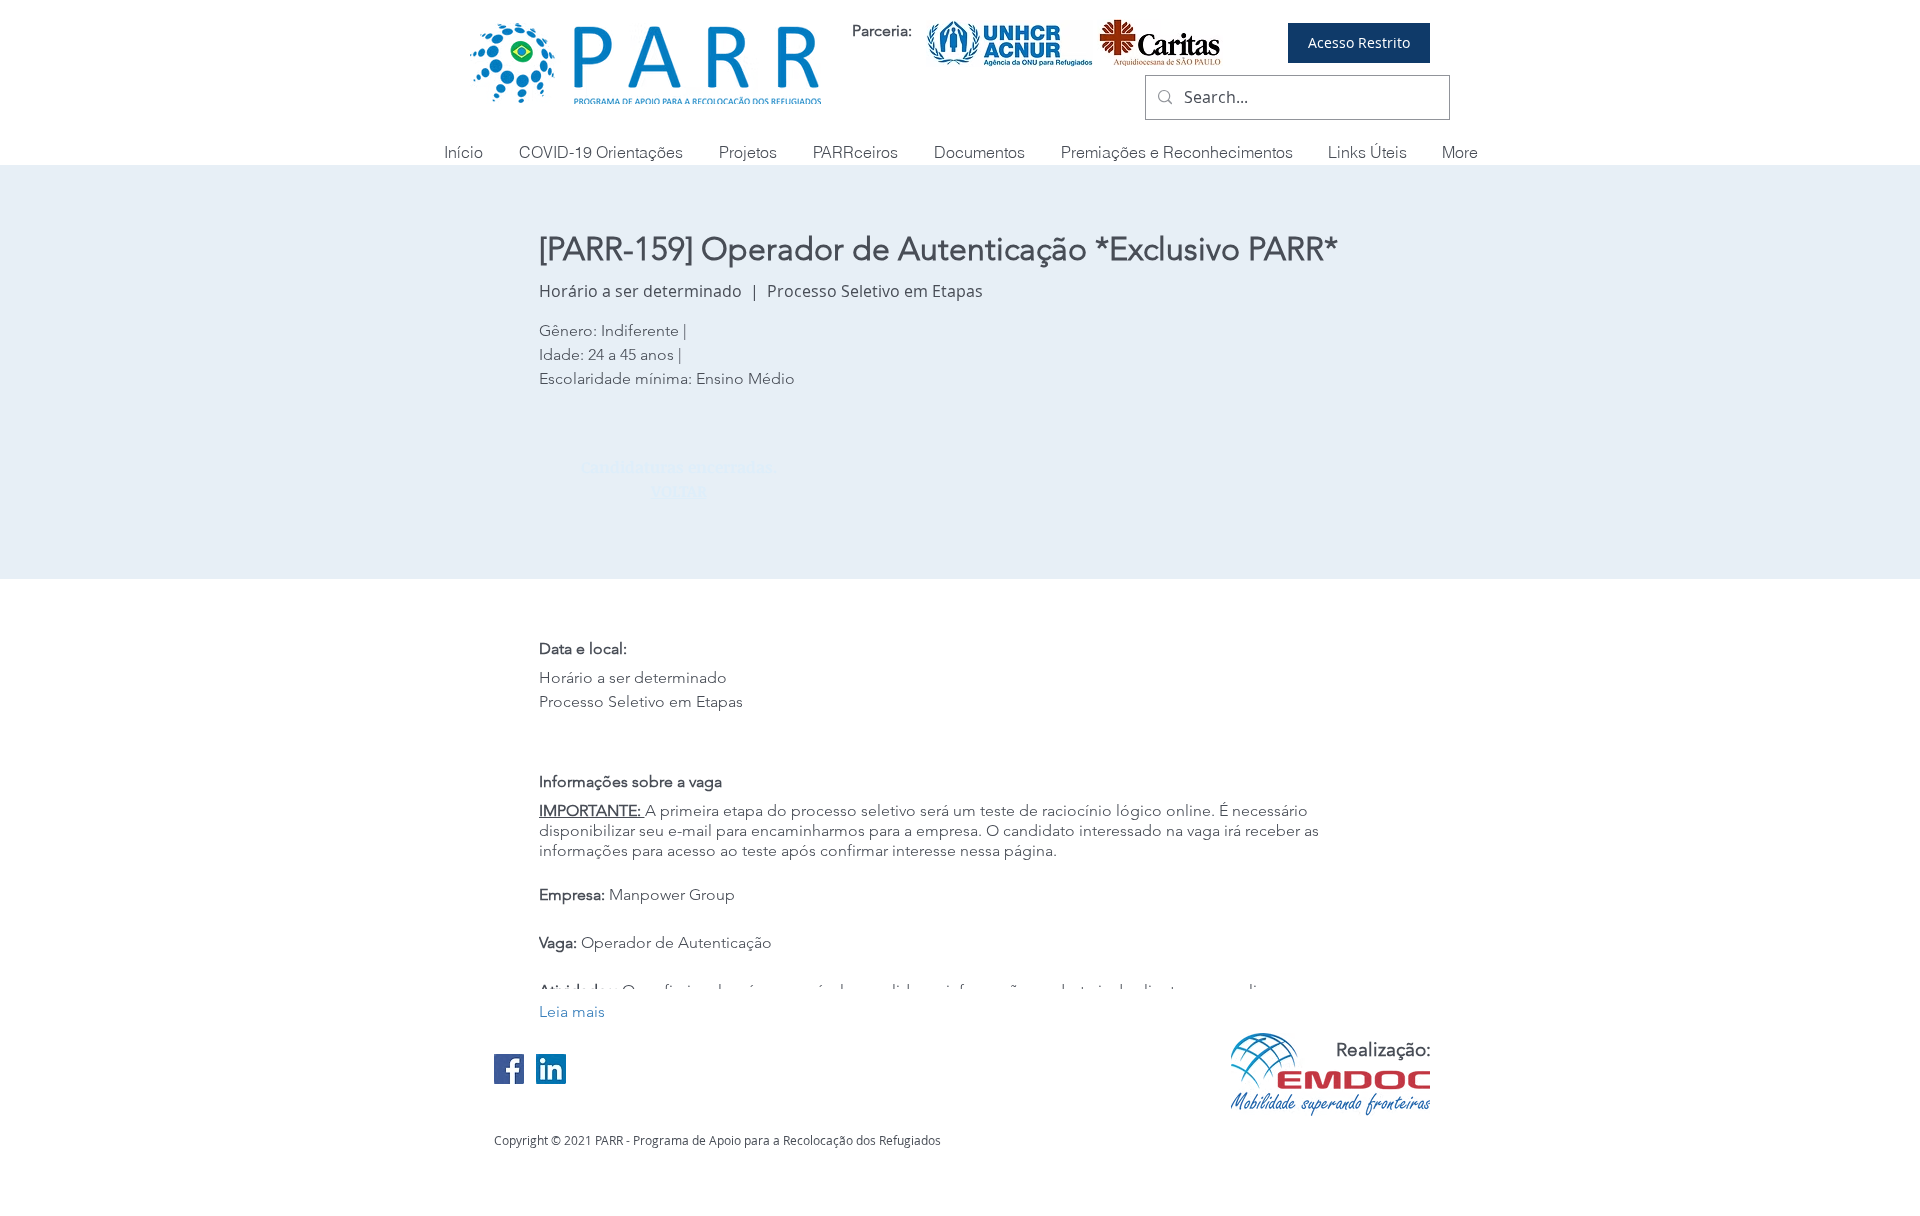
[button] (1176, 152)
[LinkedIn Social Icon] (551, 1069)
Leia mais (572, 1011)
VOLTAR (679, 491)
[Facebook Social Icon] (509, 1069)
